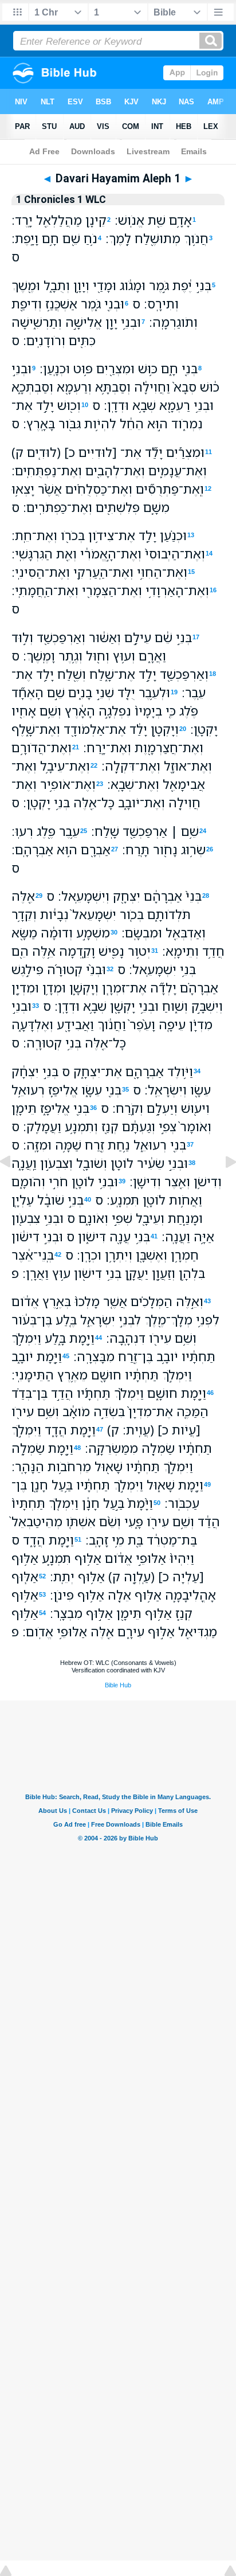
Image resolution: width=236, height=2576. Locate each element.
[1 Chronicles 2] (222, 1187)
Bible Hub (118, 1685)
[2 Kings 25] (14, 1187)
